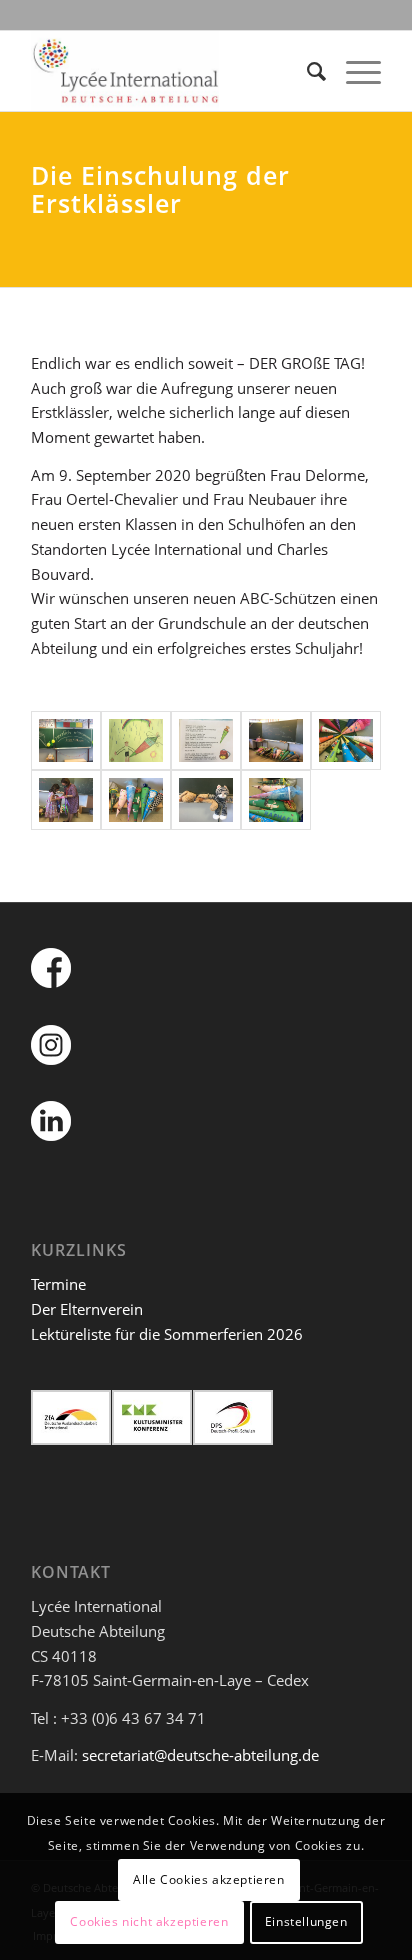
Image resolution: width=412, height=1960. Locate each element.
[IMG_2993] (136, 741)
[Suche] (306, 71)
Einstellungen (306, 1921)
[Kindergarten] (346, 741)
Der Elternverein (87, 1309)
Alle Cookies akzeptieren (208, 1879)
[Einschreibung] (66, 741)
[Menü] (353, 71)
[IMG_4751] (136, 800)
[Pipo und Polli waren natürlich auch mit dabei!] (206, 800)
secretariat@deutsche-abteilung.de (200, 1755)
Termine (58, 1284)
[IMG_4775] (276, 741)
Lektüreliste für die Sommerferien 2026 (167, 1334)
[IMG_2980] (66, 800)
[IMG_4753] (276, 800)
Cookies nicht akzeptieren (149, 1921)
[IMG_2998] (206, 741)
